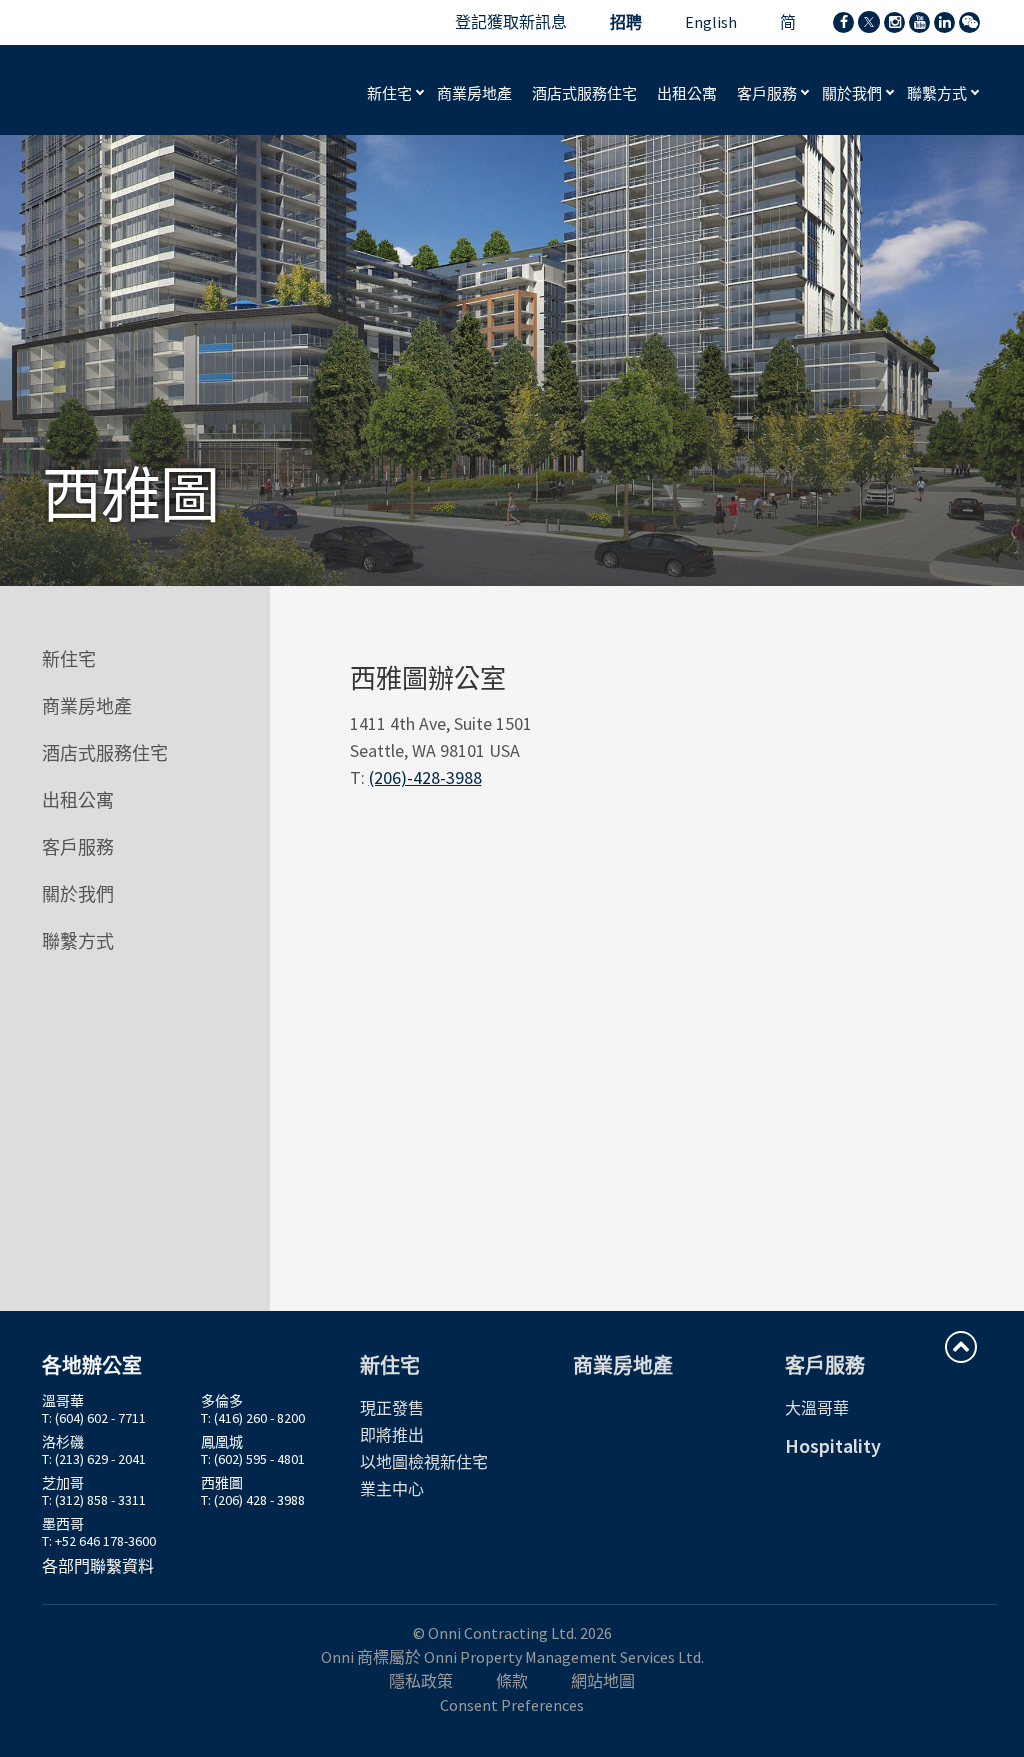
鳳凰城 (222, 1442)
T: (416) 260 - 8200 (253, 1418)
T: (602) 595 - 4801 (253, 1459)
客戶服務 (768, 93)
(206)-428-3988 (425, 777)
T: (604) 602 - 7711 (94, 1418)
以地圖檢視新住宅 (424, 1462)
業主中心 (392, 1489)
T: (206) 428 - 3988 (253, 1500)
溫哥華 (63, 1401)
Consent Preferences (512, 1705)
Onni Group (124, 90)
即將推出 (392, 1435)
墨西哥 (63, 1524)
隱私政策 (421, 1681)
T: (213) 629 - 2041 (94, 1459)
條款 (512, 1681)
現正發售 (392, 1408)
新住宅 (391, 93)
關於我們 (853, 93)
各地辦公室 (92, 1365)
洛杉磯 (63, 1442)
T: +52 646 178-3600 (99, 1541)
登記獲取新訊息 (511, 22)
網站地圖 (603, 1681)
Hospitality (833, 1445)
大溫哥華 (817, 1408)
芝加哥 (63, 1483)
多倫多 (222, 1401)
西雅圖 (222, 1483)
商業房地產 (87, 706)
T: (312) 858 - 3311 (94, 1500)
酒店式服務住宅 (105, 753)
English (711, 22)
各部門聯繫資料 (98, 1566)
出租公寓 (78, 800)
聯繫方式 (938, 93)
